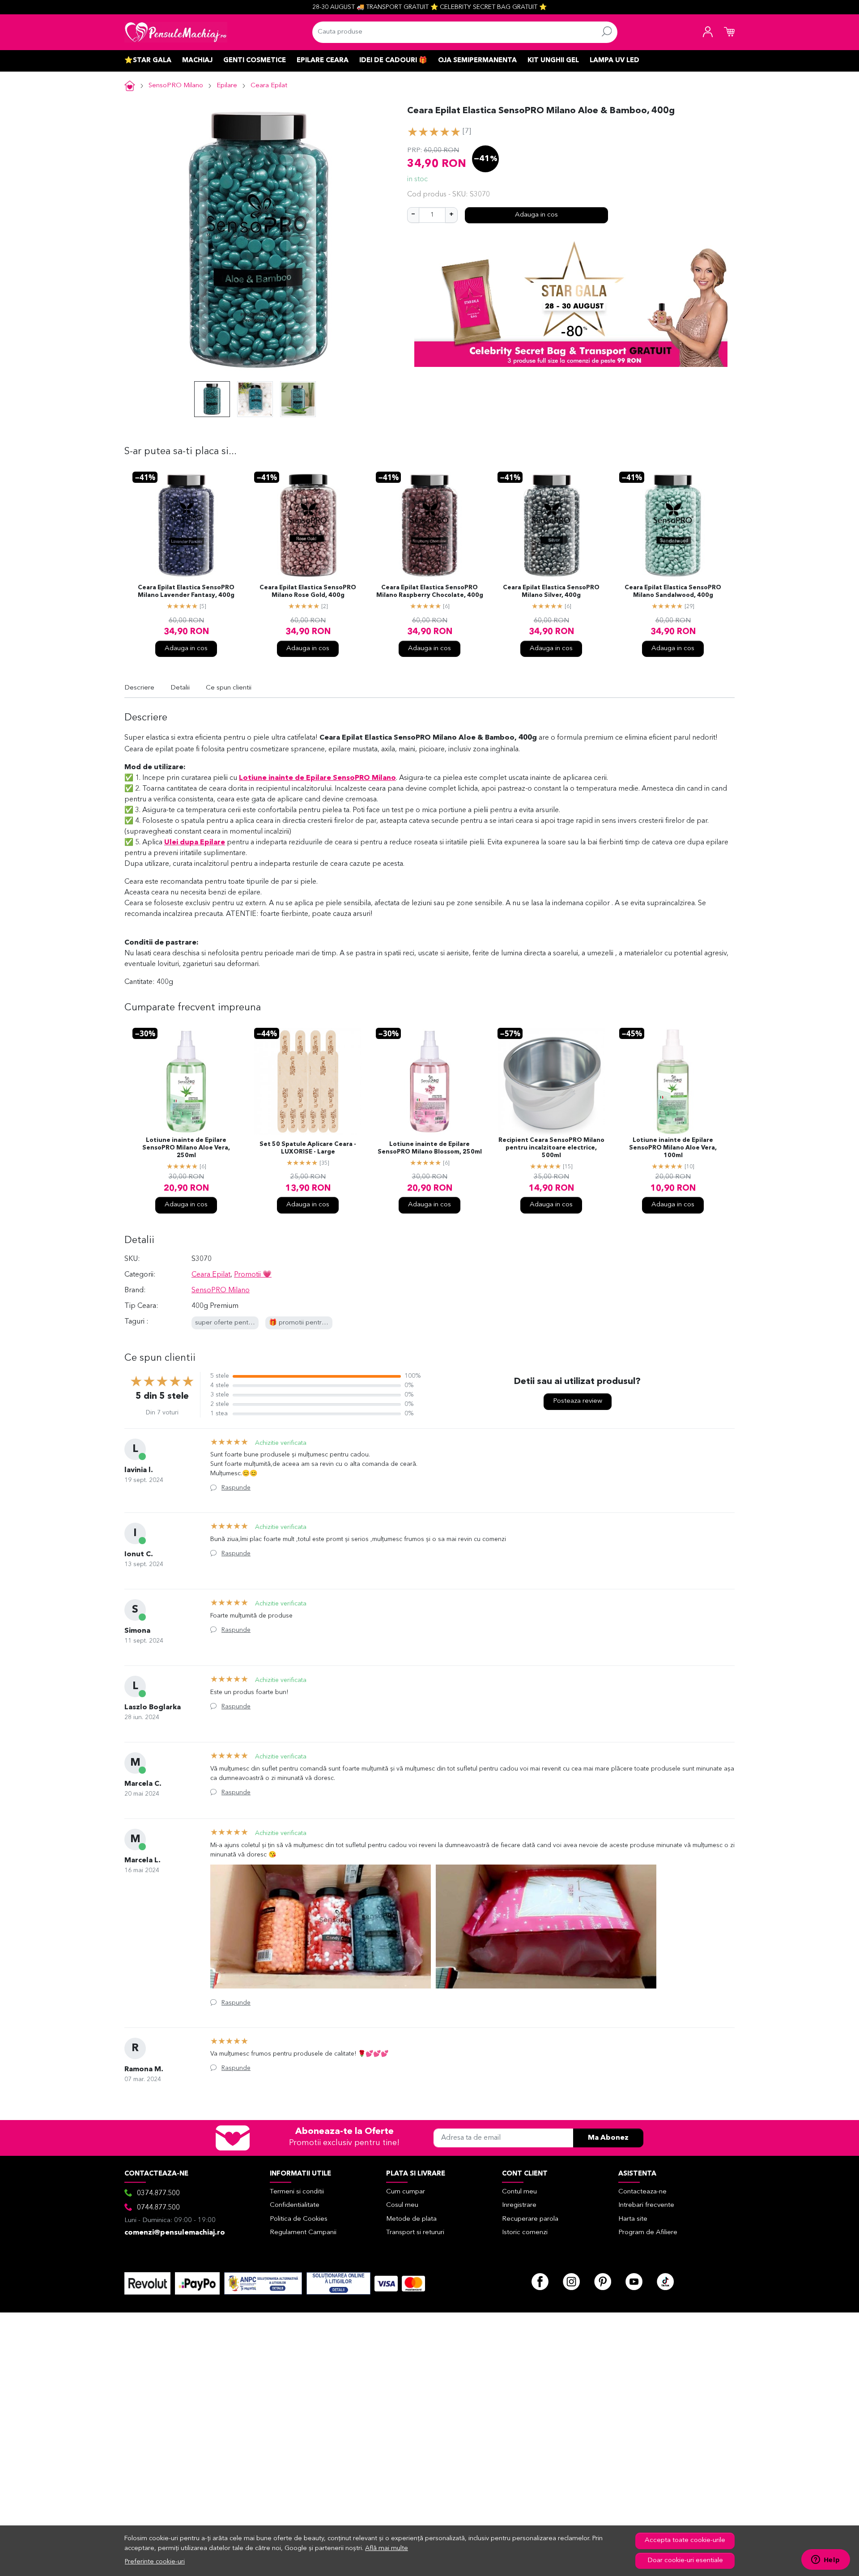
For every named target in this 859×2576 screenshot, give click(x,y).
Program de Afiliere (648, 2233)
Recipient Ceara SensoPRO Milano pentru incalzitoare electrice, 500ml (551, 1148)
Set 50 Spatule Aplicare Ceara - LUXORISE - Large (308, 1148)
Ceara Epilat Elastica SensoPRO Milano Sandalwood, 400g (673, 592)
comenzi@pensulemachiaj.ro (175, 2233)
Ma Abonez (608, 2138)
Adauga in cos (536, 215)
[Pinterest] (603, 2282)
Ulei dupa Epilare (195, 843)
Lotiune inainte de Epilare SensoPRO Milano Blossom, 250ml (430, 1148)
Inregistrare (519, 2205)
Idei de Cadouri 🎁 (393, 61)
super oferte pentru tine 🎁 (236, 1323)
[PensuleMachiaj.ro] (176, 32)
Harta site (633, 2219)
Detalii (180, 688)
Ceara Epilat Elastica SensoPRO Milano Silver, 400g (551, 592)
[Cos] (729, 32)
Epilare (227, 86)
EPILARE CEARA (323, 61)
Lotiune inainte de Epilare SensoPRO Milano (317, 778)
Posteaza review (578, 1401)
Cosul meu (402, 2205)
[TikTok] (665, 2282)
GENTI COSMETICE (255, 61)
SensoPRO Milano (176, 86)
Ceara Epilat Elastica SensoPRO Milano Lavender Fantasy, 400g (186, 592)
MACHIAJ (197, 61)
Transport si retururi (415, 2233)
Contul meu (519, 2192)
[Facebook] (540, 2282)
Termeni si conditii (297, 2192)
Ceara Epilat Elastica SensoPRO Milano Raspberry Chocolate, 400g (430, 592)
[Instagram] (571, 2282)
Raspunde (236, 1488)
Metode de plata (411, 2219)
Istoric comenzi (525, 2233)
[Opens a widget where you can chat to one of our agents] (825, 2560)
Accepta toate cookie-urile (685, 2540)
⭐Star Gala (148, 61)
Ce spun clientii (229, 688)
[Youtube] (634, 2282)
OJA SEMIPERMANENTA (477, 61)
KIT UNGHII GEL (553, 61)
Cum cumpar (406, 2192)
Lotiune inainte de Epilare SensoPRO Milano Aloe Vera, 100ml (673, 1148)
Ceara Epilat (269, 86)
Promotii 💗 (253, 1275)
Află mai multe (387, 2548)
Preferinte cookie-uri (155, 2562)
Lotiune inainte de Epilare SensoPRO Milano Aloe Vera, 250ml (186, 1148)
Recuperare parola (530, 2219)
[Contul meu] (708, 32)
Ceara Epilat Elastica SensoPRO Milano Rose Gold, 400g (308, 592)
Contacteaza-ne (642, 2192)
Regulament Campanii (303, 2233)
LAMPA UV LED (614, 61)
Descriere (139, 688)
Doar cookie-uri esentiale (685, 2561)
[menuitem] (212, 399)
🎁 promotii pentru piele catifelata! (321, 1323)
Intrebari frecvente (646, 2205)
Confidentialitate (295, 2205)
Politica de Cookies (299, 2219)
